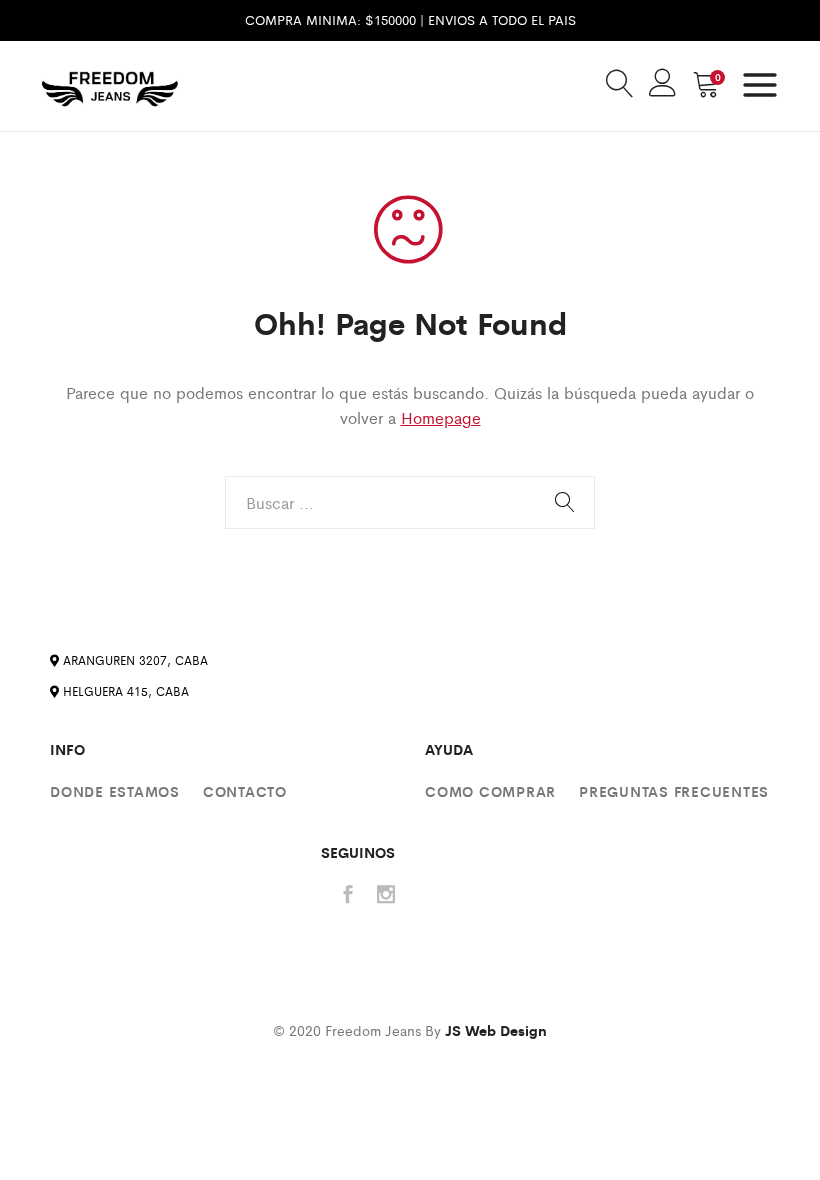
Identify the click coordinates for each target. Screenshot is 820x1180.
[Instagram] (386, 895)
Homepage (441, 417)
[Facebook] (348, 895)
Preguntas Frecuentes (674, 791)
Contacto (245, 791)
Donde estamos (115, 791)
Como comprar (490, 791)
